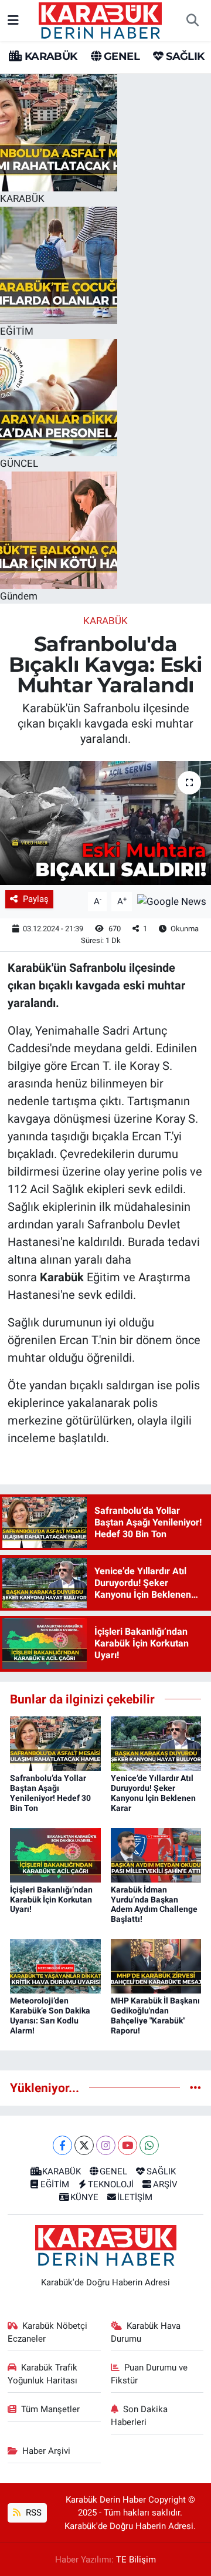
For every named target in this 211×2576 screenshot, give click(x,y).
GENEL (120, 56)
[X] (84, 2145)
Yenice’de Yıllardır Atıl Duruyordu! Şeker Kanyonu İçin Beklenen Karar (153, 1793)
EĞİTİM (55, 2184)
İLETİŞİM (135, 2197)
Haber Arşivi (46, 2451)
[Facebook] (62, 2145)
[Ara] (192, 21)
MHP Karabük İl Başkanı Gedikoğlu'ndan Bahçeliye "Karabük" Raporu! (155, 2015)
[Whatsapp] (149, 2145)
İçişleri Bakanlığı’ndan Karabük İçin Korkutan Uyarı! (51, 1900)
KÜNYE (84, 2197)
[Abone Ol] (172, 901)
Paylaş (36, 899)
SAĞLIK (184, 56)
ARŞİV (165, 2184)
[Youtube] (127, 2145)
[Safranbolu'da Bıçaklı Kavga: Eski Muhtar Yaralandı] (105, 823)
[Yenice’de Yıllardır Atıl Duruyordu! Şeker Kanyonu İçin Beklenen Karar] (156, 1743)
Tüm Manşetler (50, 2409)
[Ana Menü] (13, 20)
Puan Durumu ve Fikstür (149, 2374)
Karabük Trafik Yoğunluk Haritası (43, 2374)
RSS (33, 2513)
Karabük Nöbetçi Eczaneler (48, 2332)
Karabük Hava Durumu (146, 2332)
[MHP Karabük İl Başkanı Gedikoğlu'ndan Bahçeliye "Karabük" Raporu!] (156, 1965)
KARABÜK (49, 56)
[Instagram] (106, 2145)
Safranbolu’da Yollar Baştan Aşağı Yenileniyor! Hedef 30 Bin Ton (50, 1793)
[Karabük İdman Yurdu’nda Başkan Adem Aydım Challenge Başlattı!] (156, 1854)
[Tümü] (195, 2087)
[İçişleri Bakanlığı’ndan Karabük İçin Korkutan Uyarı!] (55, 1854)
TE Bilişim (136, 2560)
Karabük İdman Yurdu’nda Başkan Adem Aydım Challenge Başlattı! (154, 1904)
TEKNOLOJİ (111, 2184)
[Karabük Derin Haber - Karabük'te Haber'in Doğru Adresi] (100, 19)
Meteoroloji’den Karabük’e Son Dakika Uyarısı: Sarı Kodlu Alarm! (50, 2015)
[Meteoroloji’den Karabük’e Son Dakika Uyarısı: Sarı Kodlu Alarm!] (55, 1965)
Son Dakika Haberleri (139, 2416)
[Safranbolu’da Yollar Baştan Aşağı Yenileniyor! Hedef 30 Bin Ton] (55, 1743)
